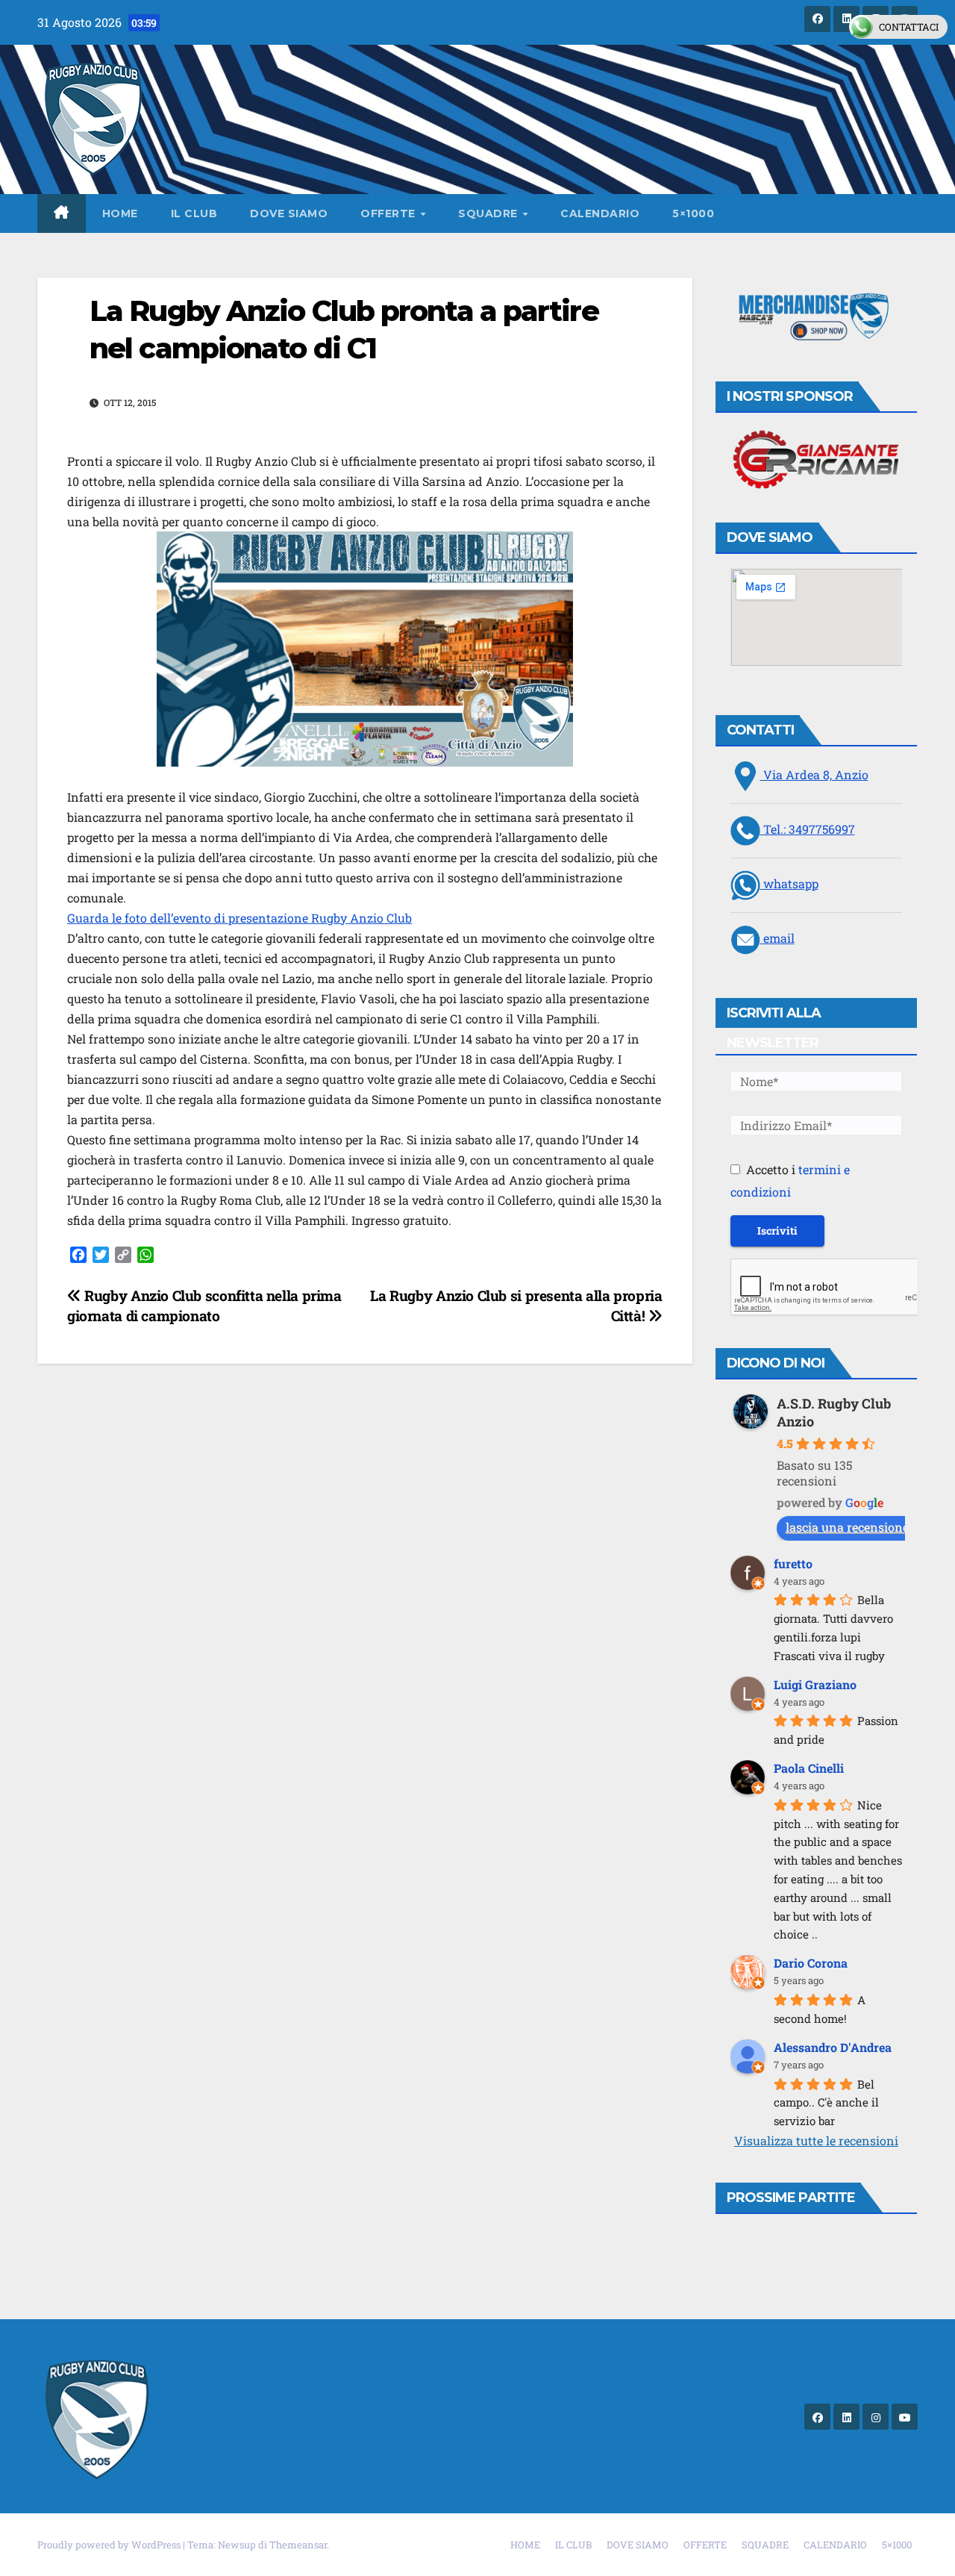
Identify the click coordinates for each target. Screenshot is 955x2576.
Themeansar (298, 2545)
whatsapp (789, 883)
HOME (120, 213)
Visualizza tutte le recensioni (816, 2140)
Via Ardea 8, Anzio (814, 774)
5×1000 (693, 213)
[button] (817, 318)
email (777, 938)
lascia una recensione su (855, 1527)
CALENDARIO (600, 213)
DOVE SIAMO (289, 213)
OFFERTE (389, 213)
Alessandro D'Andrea (833, 2047)
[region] (817, 318)
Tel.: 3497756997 (808, 829)
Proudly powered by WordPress (110, 2545)
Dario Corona (811, 1963)
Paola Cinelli (809, 1768)
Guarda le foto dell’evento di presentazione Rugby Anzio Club (239, 918)
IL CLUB (194, 213)
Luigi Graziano (815, 1684)
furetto (793, 1563)
